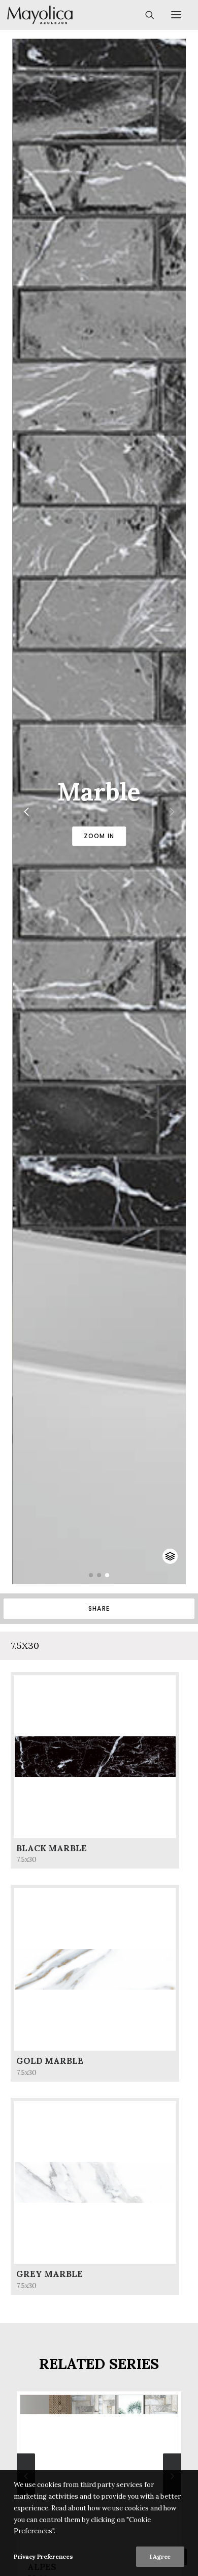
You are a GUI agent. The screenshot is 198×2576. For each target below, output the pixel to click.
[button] (91, 1575)
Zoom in (99, 836)
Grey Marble (49, 2274)
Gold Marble (50, 2061)
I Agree (160, 2556)
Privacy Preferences (43, 2556)
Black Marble (52, 1848)
